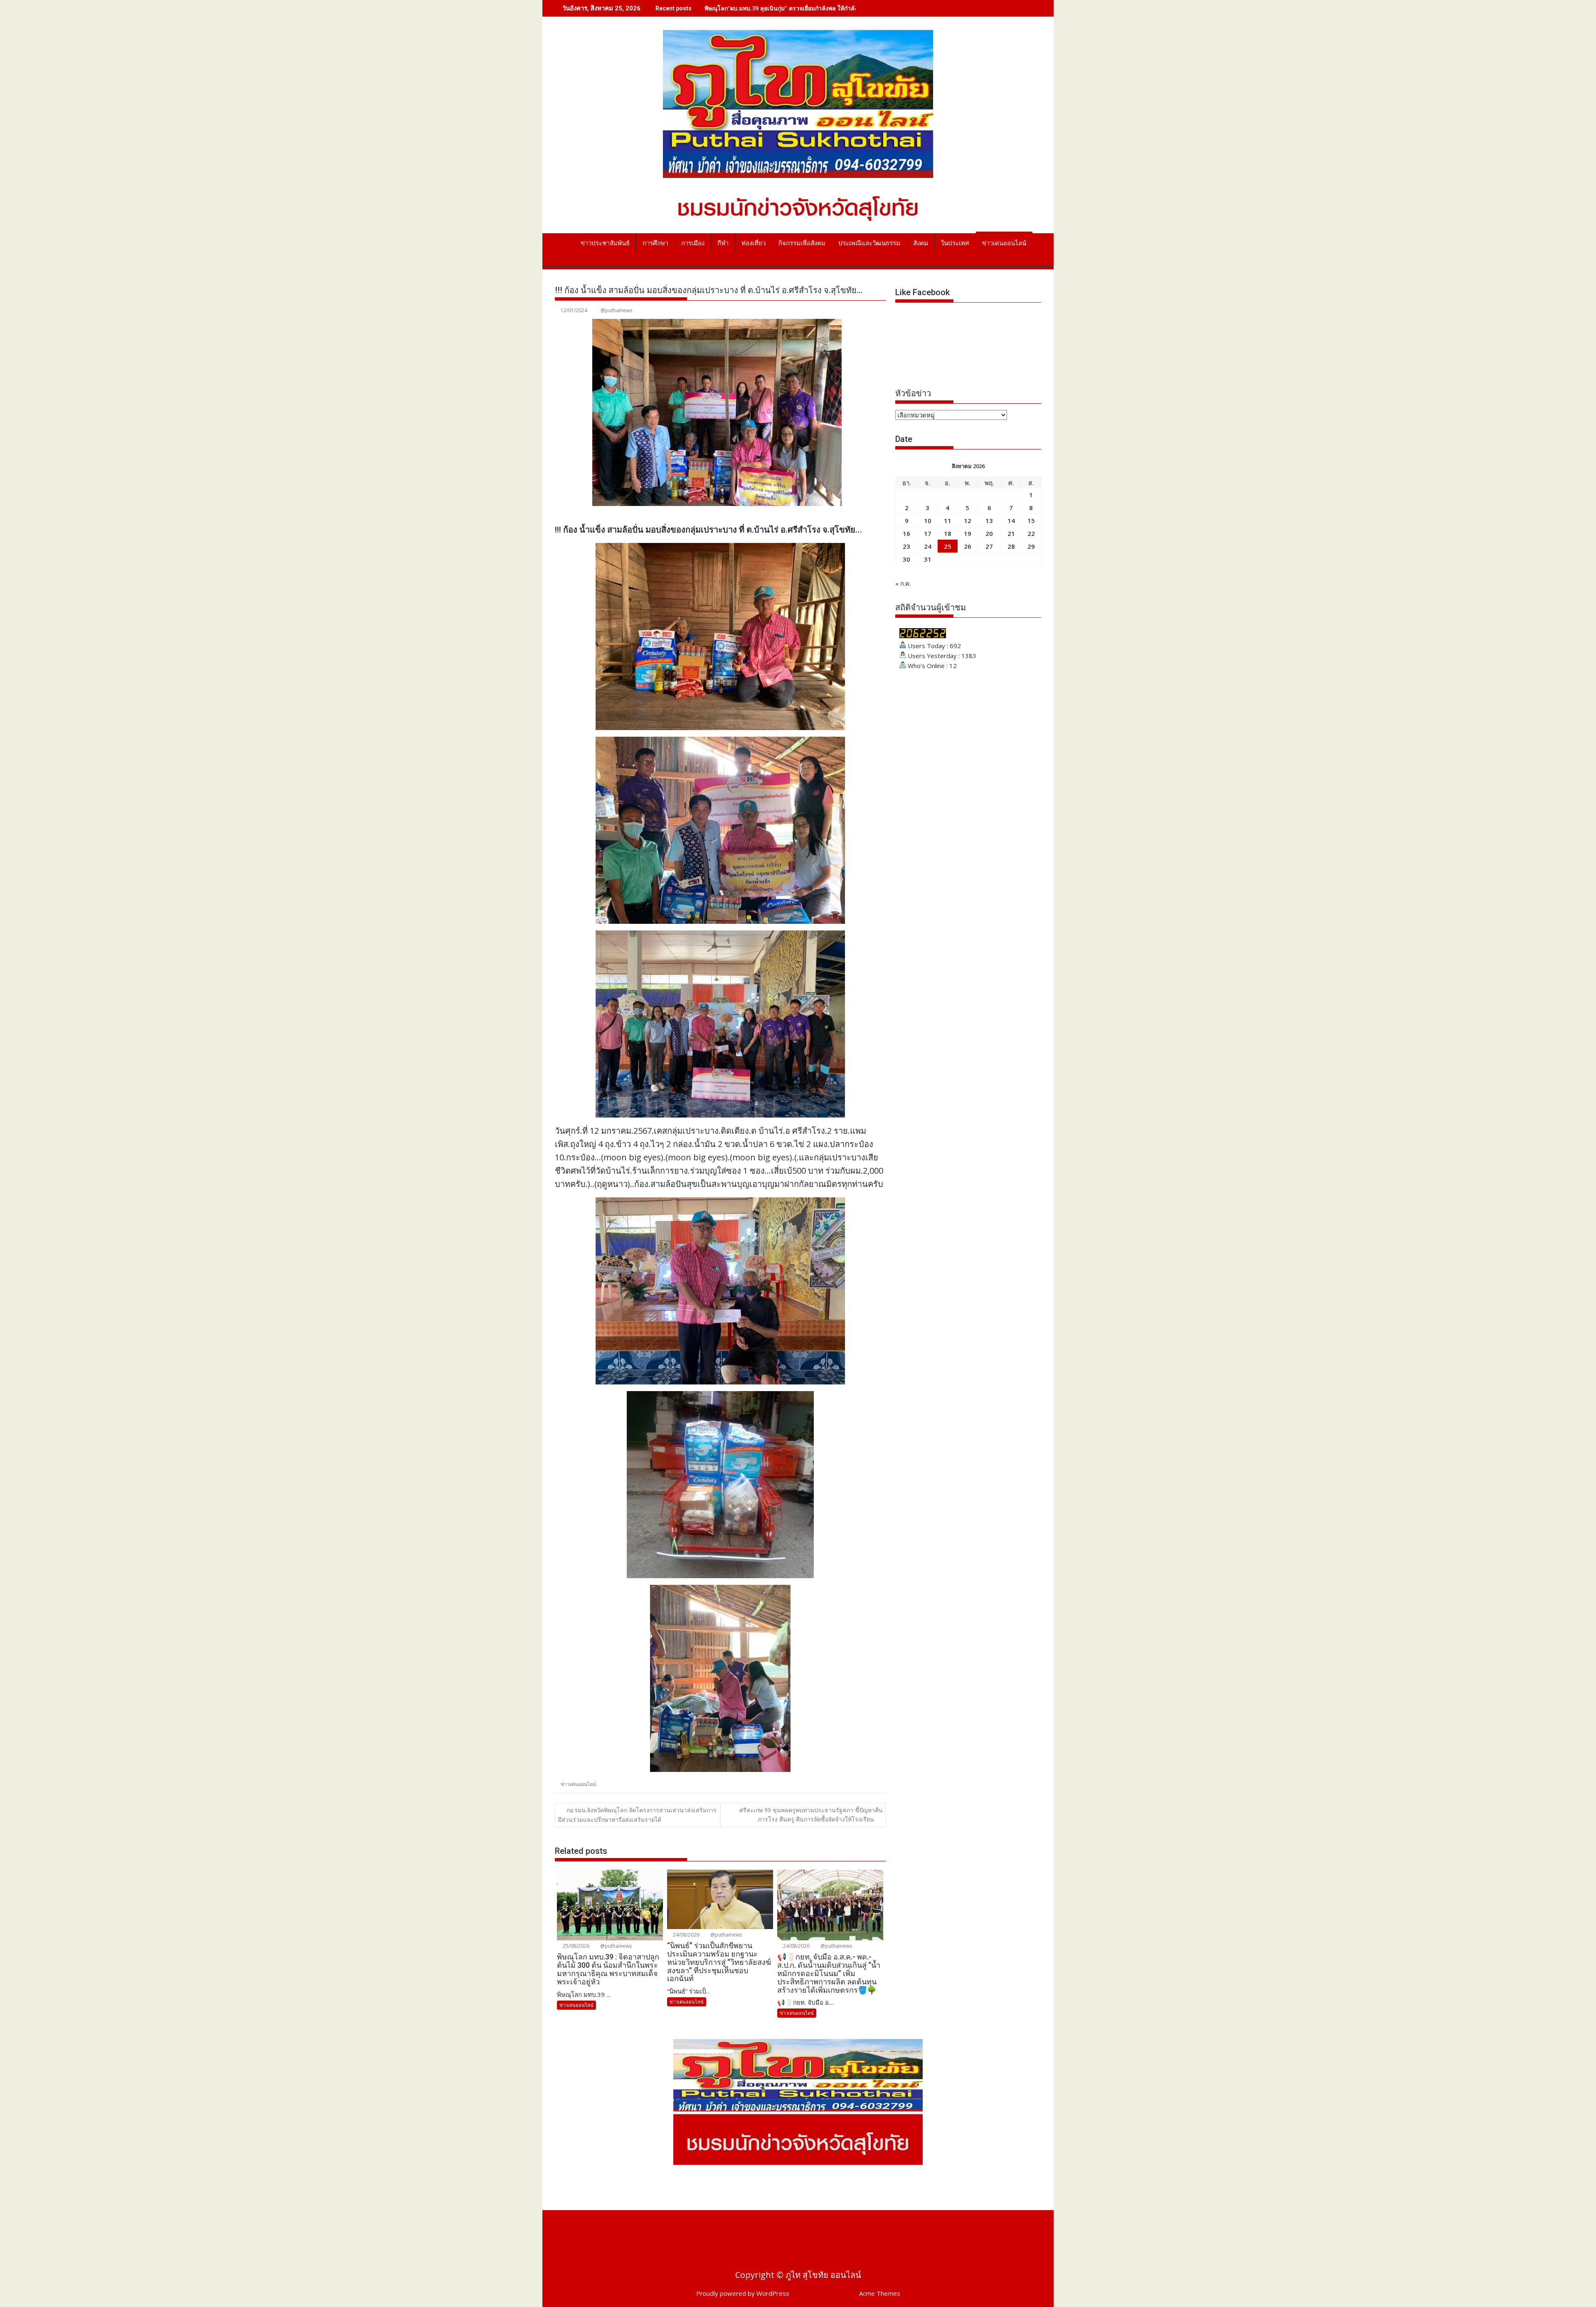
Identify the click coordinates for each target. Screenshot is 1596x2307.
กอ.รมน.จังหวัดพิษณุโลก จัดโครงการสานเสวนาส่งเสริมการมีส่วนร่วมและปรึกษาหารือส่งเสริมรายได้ (637, 1815)
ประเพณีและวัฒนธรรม (869, 243)
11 (948, 521)
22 (1031, 533)
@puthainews (616, 310)
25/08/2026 (575, 1946)
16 (906, 533)
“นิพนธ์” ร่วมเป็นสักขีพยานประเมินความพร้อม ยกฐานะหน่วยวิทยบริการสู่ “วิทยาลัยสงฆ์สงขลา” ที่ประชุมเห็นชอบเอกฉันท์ (858, 8)
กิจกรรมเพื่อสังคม (802, 243)
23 (906, 546)
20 (989, 533)
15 (1031, 521)
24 (928, 546)
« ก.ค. (903, 583)
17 (928, 533)
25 (948, 546)
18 (948, 533)
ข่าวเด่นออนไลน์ (1004, 243)
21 (1011, 533)
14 (1011, 521)
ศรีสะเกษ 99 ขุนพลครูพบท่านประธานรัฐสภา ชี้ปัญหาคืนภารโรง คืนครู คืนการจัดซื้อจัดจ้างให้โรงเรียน (811, 1815)
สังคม (921, 243)
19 (968, 533)
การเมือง (693, 243)
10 (928, 521)
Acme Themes (880, 2293)
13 (989, 521)
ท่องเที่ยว (754, 243)
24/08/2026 (686, 1935)
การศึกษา (655, 243)
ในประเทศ (955, 243)
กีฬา (723, 243)
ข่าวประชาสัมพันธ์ (605, 243)
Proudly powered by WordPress (743, 2293)
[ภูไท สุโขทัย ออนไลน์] (563, 242)
